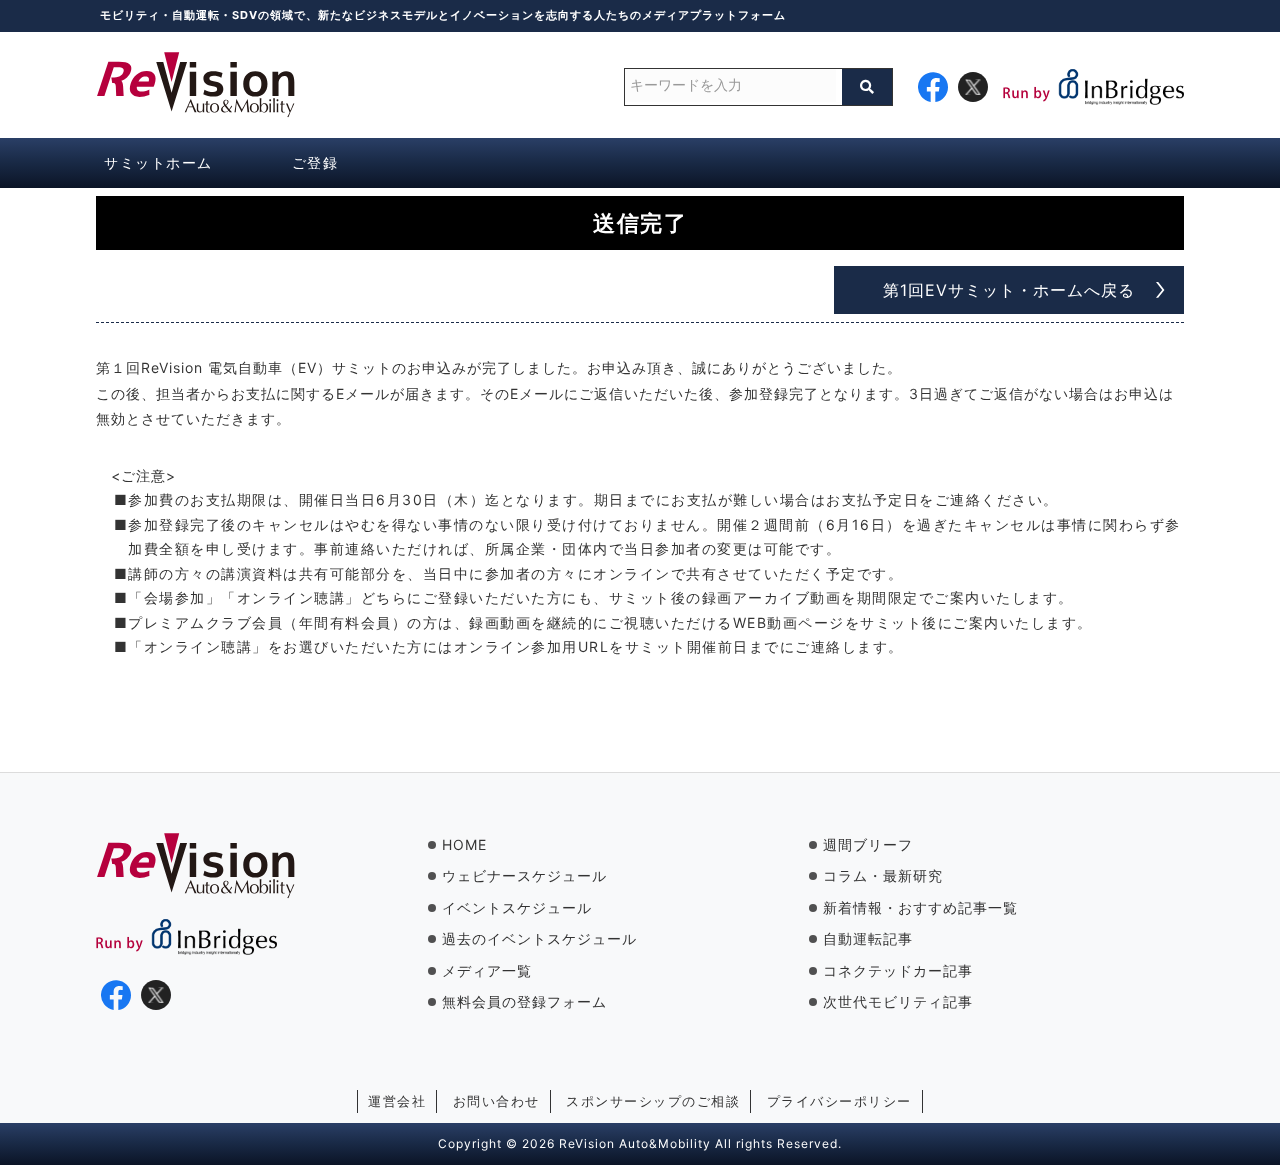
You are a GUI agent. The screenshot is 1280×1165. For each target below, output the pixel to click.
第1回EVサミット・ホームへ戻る (1009, 290)
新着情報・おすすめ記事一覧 (920, 907)
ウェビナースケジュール (524, 875)
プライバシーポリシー (839, 1101)
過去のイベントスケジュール (539, 938)
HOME (464, 844)
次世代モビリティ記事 (898, 1001)
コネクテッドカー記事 (898, 970)
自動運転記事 (868, 938)
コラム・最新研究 (883, 875)
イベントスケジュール (517, 907)
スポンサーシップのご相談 (653, 1101)
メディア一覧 (487, 970)
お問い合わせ (496, 1101)
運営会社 (397, 1101)
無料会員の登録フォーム (524, 1001)
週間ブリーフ (868, 844)
